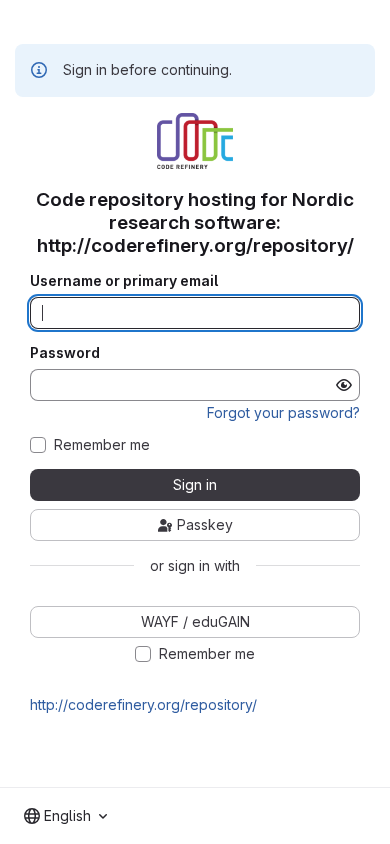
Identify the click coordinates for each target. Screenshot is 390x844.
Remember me (102, 445)
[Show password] (344, 385)
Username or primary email (124, 281)
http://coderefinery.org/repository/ (143, 704)
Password (65, 353)
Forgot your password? (283, 412)
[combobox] (65, 816)
